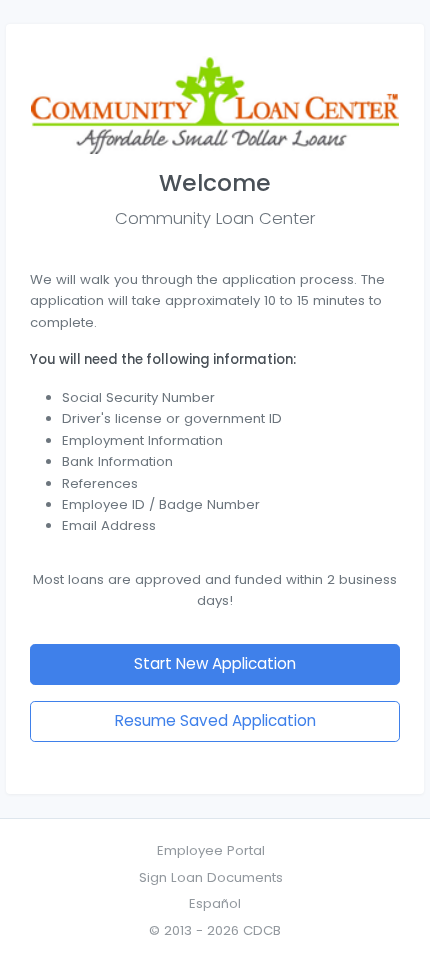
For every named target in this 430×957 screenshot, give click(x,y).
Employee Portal (211, 850)
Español (215, 903)
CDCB (262, 930)
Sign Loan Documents (211, 877)
